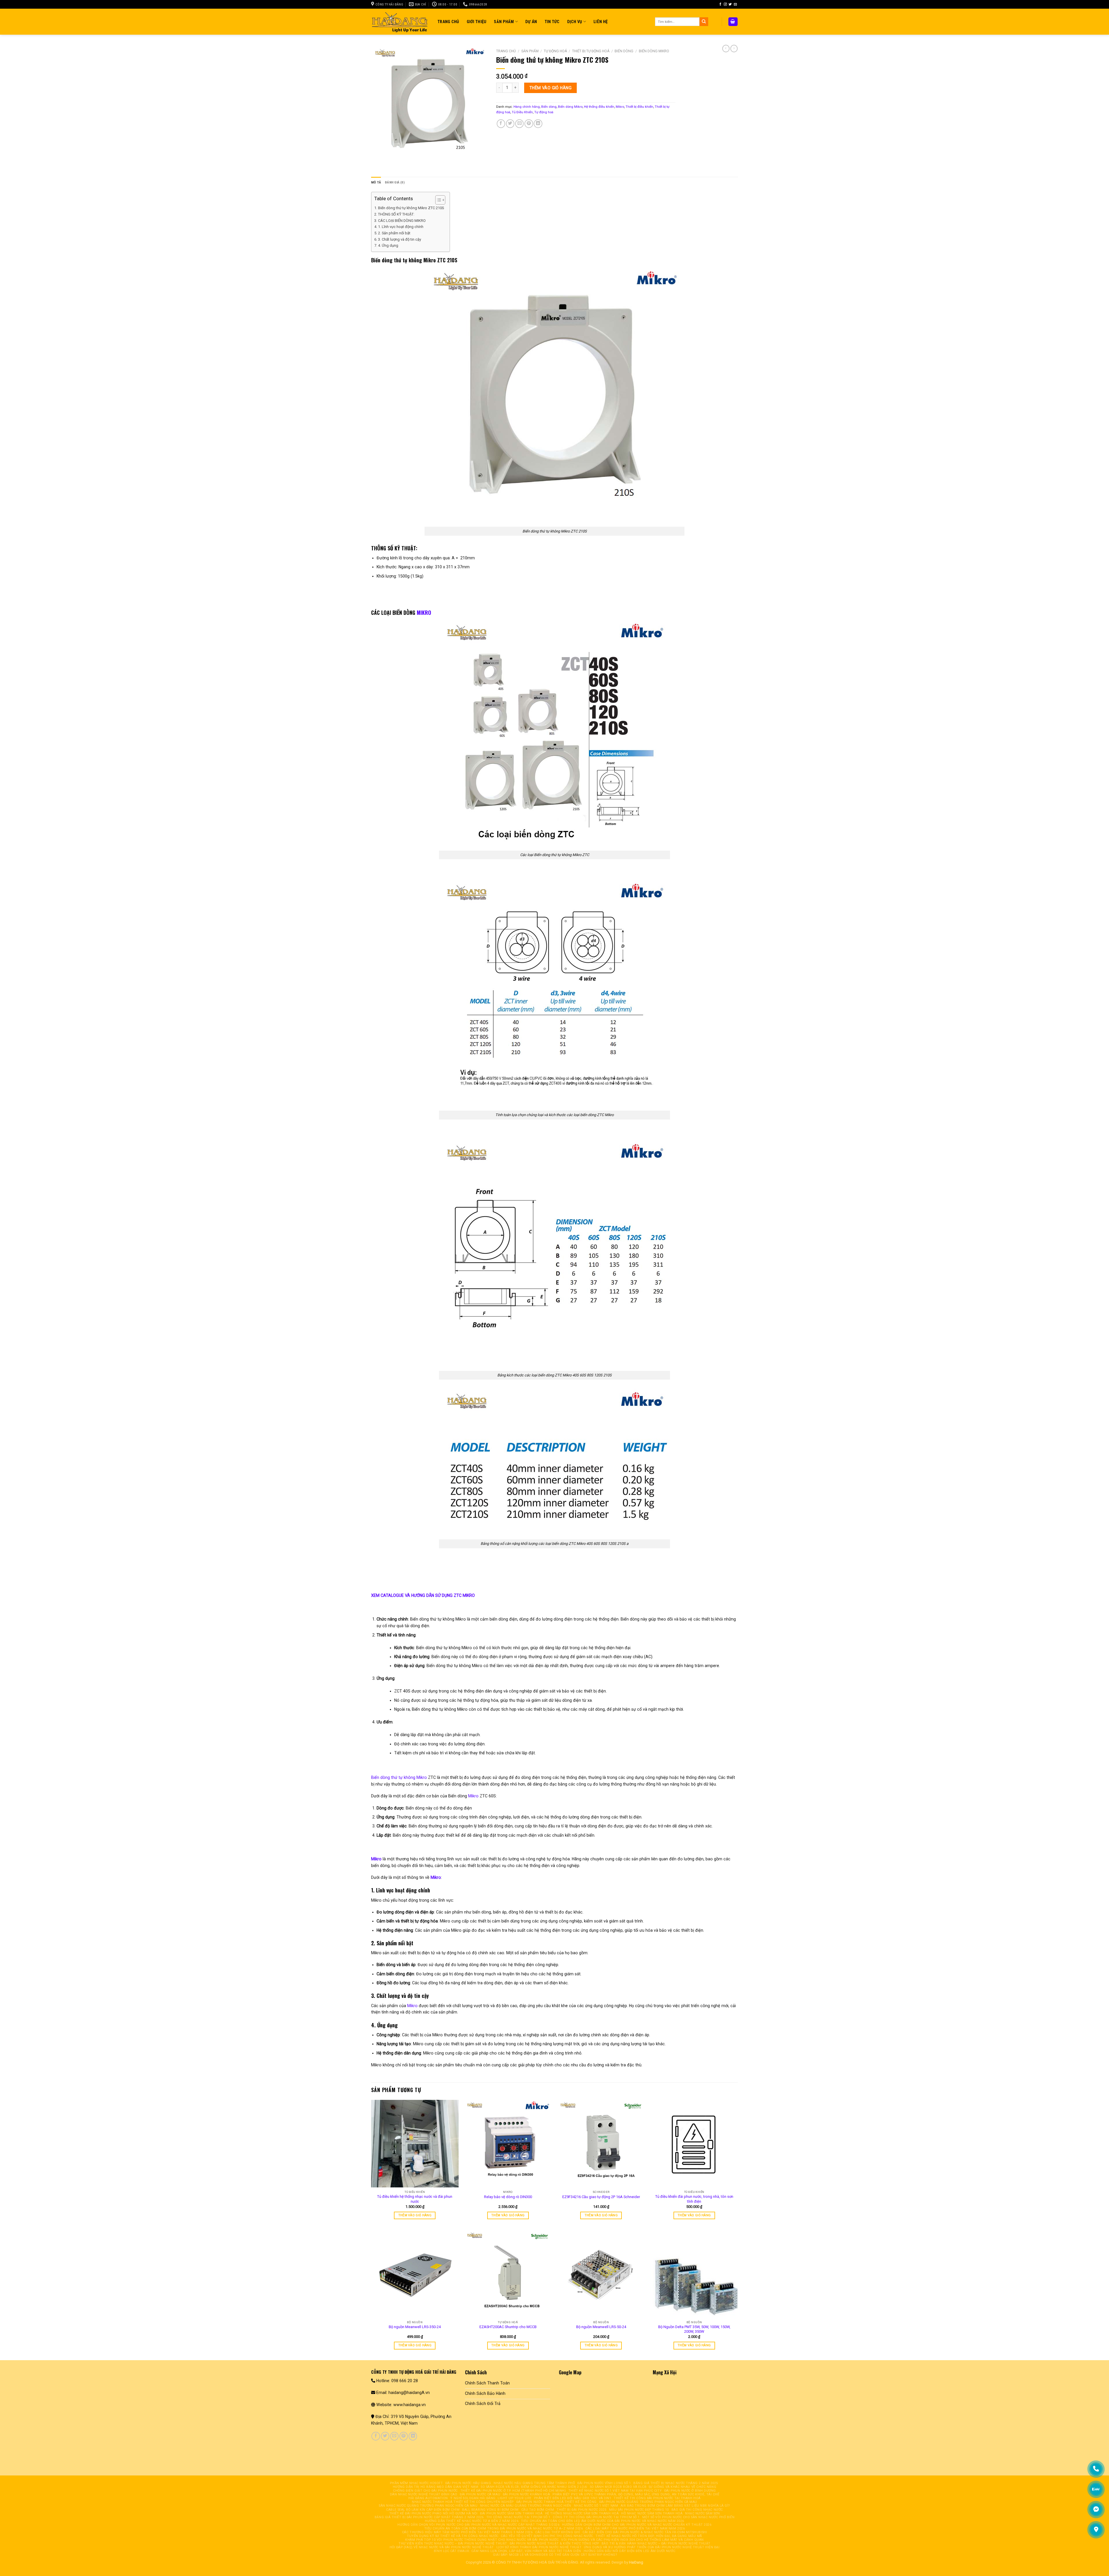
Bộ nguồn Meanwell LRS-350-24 (415, 2327)
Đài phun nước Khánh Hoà (526, 2494)
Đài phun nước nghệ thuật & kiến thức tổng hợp (554, 2543)
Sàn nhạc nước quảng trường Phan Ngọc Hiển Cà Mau (428, 2506)
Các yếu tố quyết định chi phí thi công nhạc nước (547, 2536)
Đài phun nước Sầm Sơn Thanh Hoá (511, 2513)
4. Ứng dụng (388, 245)
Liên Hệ (601, 22)
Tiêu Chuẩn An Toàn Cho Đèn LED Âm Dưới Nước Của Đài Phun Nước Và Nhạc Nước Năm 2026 (603, 2521)
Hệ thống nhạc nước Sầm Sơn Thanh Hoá (582, 2513)
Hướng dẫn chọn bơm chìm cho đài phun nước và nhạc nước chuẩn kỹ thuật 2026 (637, 2525)
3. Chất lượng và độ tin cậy (400, 239)
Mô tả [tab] (376, 182)
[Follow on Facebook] (720, 4)
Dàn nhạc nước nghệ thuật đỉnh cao (424, 2494)
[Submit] (704, 22)
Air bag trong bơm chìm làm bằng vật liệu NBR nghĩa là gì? (675, 2506)
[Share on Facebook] (501, 124)
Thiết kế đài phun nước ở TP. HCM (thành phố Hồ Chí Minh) (513, 2491)
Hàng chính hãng (527, 107)
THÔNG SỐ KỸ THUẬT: (396, 214)
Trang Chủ (448, 22)
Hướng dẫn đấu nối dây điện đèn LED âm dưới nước (630, 2551)
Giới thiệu (477, 22)
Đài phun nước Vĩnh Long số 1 (604, 2483)
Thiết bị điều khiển (639, 107)
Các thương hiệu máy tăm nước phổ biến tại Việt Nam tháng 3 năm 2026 (467, 2532)
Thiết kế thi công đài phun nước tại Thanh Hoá (657, 2498)
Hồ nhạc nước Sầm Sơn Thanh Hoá (652, 2513)
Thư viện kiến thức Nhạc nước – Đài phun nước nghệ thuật (453, 2543)
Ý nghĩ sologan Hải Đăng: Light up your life (491, 2498)
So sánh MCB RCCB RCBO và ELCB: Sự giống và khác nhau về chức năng (653, 2487)
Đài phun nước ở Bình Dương (690, 2491)
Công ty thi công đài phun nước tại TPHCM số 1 (596, 2517)
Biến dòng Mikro (654, 51)
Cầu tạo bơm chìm (538, 2510)
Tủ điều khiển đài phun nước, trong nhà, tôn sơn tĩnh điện (694, 2199)
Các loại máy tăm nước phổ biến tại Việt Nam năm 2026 (635, 2528)
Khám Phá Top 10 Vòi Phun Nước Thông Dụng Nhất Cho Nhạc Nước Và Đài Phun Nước (482, 2540)
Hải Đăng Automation (428, 2498)
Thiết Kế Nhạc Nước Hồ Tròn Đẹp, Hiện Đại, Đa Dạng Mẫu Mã (649, 2536)
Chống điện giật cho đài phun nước (425, 2491)
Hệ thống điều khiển (599, 107)
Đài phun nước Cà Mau (480, 2494)
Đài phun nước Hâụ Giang (468, 2483)
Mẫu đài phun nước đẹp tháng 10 (639, 2510)
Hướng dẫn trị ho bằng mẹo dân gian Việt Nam (436, 2487)
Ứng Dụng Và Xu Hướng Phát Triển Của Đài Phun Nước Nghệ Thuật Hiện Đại (652, 2547)
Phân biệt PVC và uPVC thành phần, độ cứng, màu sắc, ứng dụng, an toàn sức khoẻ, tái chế (636, 2494)
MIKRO (424, 613)
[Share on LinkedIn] (538, 124)
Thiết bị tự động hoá (591, 51)
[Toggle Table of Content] (437, 200)
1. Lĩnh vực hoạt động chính (401, 227)
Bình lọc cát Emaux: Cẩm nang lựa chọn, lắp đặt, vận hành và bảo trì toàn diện (507, 2551)
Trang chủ (506, 51)
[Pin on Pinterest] (529, 124)
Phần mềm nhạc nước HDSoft (416, 2483)
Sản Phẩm (504, 22)
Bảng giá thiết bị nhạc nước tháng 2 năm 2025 (676, 2483)
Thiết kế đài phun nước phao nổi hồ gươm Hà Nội (433, 2513)
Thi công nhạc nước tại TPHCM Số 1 (518, 2517)
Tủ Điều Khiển (522, 112)
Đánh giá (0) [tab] (395, 182)
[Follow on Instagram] (725, 4)
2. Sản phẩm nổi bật (394, 233)
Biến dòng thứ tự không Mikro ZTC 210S (411, 208)
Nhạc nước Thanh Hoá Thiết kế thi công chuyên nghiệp (463, 2502)
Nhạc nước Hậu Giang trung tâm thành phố (534, 2483)
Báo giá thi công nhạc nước (697, 2510)
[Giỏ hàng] (733, 22)
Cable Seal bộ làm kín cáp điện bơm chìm (423, 2510)
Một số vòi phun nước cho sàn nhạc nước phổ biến (689, 2517)
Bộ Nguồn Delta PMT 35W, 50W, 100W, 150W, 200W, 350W (694, 2329)
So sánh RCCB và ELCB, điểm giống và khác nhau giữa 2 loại (534, 2487)
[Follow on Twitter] (730, 4)
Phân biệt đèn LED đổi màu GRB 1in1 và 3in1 (573, 2498)
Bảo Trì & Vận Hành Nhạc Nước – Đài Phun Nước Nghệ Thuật (656, 2543)
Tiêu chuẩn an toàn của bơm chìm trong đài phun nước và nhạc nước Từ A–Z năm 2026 (504, 2528)
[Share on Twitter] (510, 124)
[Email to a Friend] (519, 124)
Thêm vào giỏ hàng (550, 88)
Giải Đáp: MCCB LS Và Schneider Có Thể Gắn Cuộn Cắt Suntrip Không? (555, 2555)
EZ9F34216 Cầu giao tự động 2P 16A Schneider (601, 2197)
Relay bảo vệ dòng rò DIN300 (508, 2197)
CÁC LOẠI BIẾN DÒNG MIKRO (402, 221)
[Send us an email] (735, 4)
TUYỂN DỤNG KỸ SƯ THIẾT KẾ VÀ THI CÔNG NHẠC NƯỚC (453, 2536)
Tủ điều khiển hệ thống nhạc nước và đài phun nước (415, 2199)
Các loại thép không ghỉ (558, 2532)
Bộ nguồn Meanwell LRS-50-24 (601, 2327)
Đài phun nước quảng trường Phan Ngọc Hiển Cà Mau (648, 2502)
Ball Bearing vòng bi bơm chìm (490, 2510)
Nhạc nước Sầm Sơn (702, 2513)
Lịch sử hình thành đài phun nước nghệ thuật (539, 2547)
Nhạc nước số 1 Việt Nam (596, 2506)
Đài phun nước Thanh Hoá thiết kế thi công (557, 2502)
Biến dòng (624, 51)
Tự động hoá (555, 51)
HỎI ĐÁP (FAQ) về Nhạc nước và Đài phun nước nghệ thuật (442, 2547)
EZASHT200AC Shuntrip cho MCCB (508, 2327)
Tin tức (552, 22)
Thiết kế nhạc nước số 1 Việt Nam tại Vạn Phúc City (615, 2491)
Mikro (620, 107)
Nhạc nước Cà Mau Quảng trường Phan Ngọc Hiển (526, 2506)
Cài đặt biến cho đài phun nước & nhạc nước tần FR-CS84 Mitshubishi (645, 2532)
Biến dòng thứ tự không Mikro (399, 1777)
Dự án (531, 22)
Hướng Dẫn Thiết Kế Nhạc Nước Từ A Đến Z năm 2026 (472, 2521)
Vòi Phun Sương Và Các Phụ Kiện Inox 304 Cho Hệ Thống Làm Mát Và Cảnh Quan (632, 2540)
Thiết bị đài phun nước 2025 (582, 2510)
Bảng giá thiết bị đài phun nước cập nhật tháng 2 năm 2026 (429, 2517)
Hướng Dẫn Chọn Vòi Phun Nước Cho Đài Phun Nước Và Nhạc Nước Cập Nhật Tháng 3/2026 (478, 2525)
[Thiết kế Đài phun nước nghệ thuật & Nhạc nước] (400, 22)
